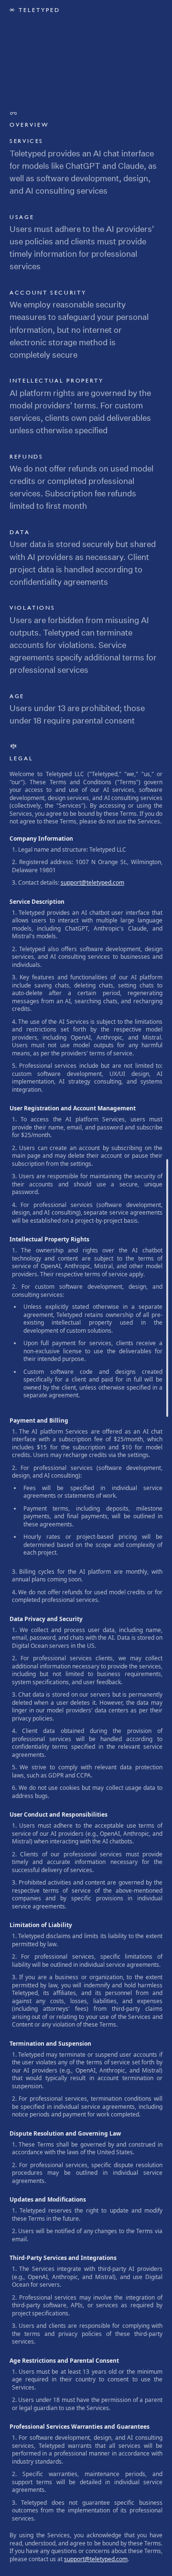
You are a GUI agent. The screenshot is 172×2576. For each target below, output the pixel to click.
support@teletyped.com (92, 882)
